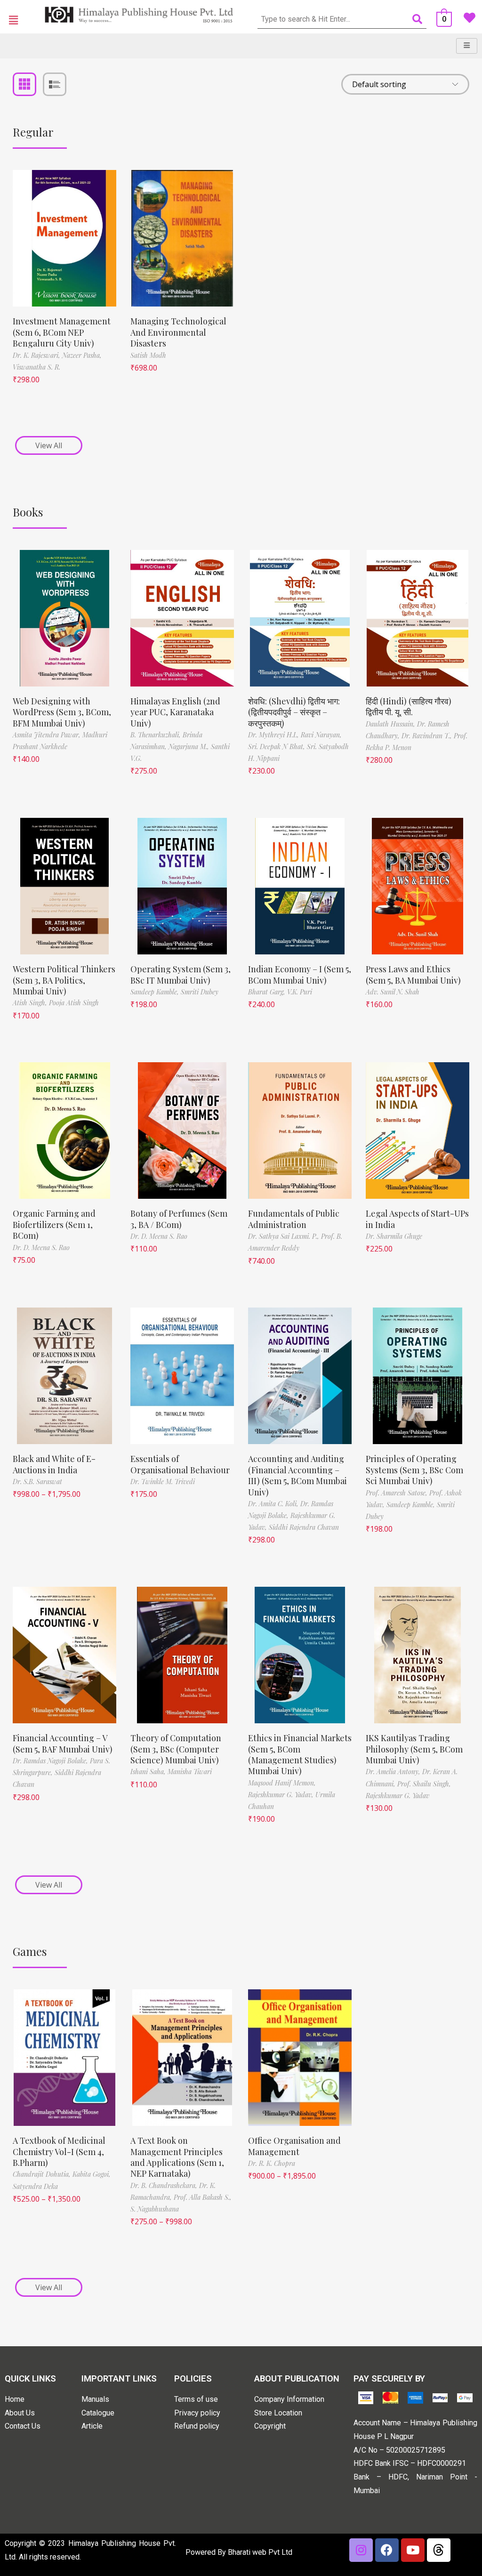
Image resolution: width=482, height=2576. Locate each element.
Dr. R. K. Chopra (272, 2163)
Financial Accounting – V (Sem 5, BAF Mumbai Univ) (63, 1743)
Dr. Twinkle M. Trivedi (163, 1482)
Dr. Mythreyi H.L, (274, 735)
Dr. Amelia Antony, (394, 1772)
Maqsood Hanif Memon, (282, 1783)
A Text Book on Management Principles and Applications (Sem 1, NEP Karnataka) (177, 2157)
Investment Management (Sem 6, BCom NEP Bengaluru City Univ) (62, 332)
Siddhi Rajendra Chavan (304, 1527)
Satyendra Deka (35, 2186)
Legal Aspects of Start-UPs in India (417, 1219)
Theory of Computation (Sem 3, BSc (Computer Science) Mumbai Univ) (176, 1749)
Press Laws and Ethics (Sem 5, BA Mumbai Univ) (413, 974)
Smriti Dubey (200, 992)
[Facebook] (387, 2550)
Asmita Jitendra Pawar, (48, 735)
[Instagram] (361, 2550)
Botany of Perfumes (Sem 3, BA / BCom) (179, 1219)
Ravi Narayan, (321, 735)
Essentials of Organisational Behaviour (180, 1464)
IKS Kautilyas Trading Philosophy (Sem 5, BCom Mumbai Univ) (414, 1749)
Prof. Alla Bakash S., (203, 2197)
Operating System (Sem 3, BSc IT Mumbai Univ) (181, 974)
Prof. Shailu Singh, (424, 1784)
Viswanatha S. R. (36, 367)
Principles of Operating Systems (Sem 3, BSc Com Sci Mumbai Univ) (414, 1470)
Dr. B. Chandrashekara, (165, 2185)
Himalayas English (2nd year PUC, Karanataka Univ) (175, 712)
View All (49, 445)
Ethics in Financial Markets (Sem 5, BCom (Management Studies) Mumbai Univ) (300, 1754)
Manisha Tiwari (190, 1772)
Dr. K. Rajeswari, (37, 355)
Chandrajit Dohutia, (43, 2174)
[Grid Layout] (24, 84)
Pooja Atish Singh (74, 1003)
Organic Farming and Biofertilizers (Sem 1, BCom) (54, 1224)
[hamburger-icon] (467, 46)
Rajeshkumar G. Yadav (398, 1796)
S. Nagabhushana (155, 2209)
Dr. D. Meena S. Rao (41, 1248)
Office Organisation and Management (294, 2146)
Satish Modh (148, 355)
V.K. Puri (300, 992)
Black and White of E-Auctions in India (54, 1464)
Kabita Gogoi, (92, 2174)
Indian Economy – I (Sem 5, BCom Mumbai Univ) (300, 974)
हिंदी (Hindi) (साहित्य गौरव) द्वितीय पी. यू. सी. (409, 707)
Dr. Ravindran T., (428, 736)
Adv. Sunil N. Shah (393, 992)
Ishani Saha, (149, 1772)
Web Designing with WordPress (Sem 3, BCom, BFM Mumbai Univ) (62, 712)
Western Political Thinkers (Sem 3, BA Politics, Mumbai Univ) (64, 980)
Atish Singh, (31, 1003)
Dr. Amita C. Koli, (274, 1504)
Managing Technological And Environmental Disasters (178, 332)
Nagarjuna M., (190, 747)
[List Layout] (55, 84)
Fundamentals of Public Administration (294, 1219)
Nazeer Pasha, (82, 355)
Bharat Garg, (268, 992)
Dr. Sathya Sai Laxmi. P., (285, 1236)
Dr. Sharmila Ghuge (394, 1236)
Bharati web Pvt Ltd (260, 2552)
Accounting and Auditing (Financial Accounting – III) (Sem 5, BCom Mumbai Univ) (297, 1475)
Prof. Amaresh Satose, (398, 1493)
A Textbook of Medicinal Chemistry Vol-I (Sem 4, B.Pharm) (59, 2152)
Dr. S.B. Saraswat (37, 1482)
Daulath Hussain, (391, 724)
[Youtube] (413, 2550)
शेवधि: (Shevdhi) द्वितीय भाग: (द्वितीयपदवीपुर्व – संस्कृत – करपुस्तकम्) (294, 712)
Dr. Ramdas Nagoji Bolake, (51, 1761)
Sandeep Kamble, (156, 992)
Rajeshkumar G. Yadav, (282, 1795)
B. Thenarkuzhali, (157, 735)
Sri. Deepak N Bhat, (277, 747)
